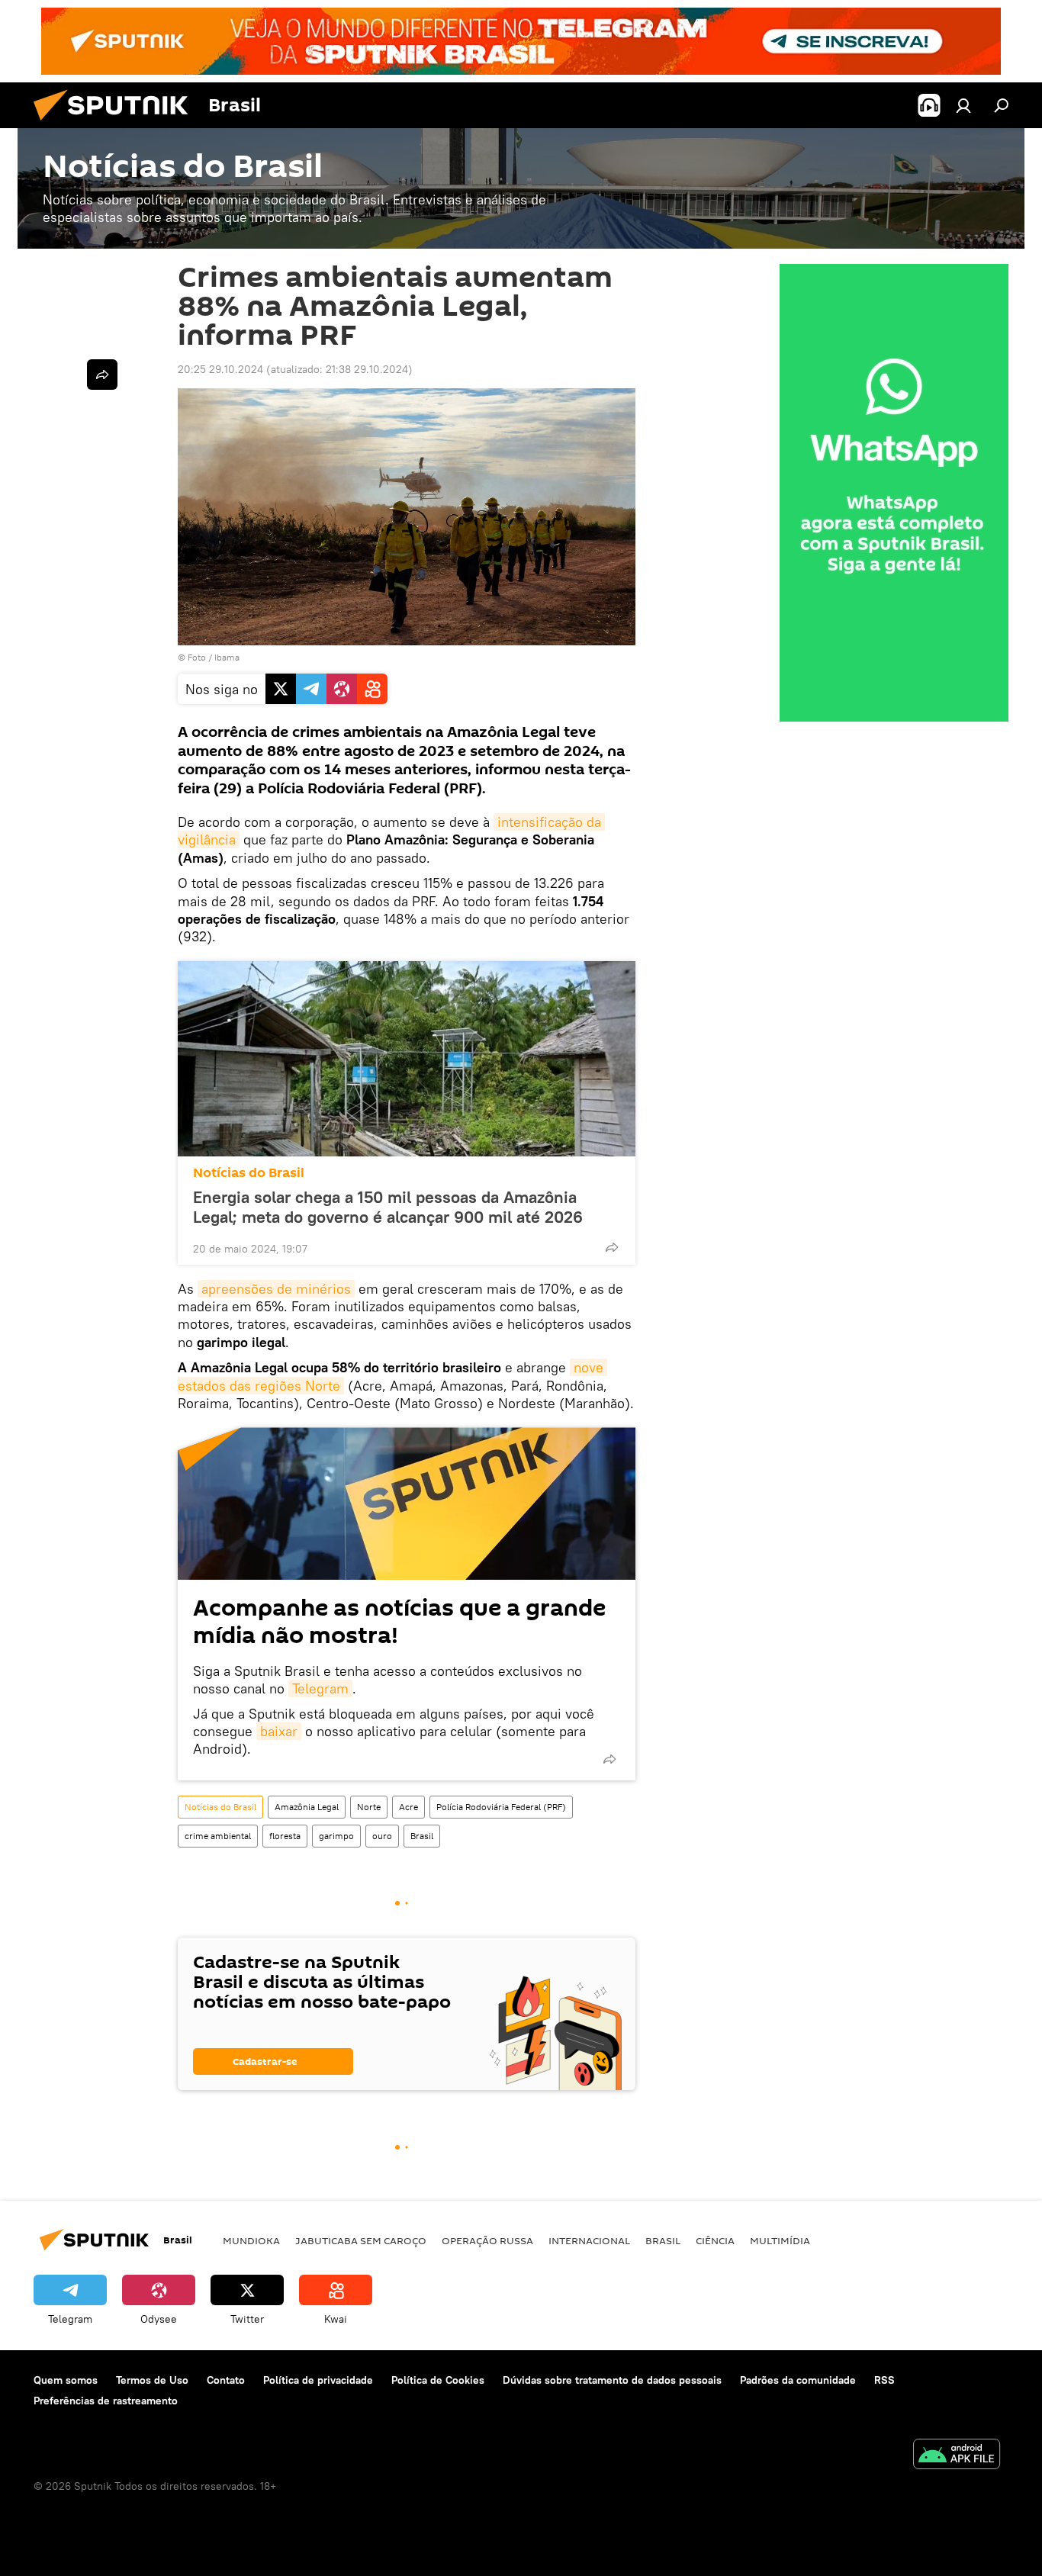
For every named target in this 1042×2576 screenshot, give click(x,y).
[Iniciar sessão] (963, 105)
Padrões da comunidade (798, 2380)
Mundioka (251, 2240)
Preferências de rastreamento (106, 2401)
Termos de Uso (152, 2380)
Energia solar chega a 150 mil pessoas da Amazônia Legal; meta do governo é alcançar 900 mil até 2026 (388, 1207)
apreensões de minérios (276, 1289)
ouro (382, 1836)
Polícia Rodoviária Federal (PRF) (501, 1807)
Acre (408, 1807)
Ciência (715, 2240)
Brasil (422, 1836)
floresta (285, 1836)
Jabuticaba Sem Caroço (361, 2240)
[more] (612, 1247)
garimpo (336, 1836)
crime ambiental (218, 1836)
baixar (279, 1731)
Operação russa (487, 2240)
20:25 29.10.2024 (220, 369)
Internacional (589, 2240)
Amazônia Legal (307, 1807)
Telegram (320, 1688)
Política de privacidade (318, 2380)
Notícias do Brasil (249, 1173)
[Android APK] (957, 2456)
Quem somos (66, 2380)
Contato (226, 2380)
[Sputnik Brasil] (117, 124)
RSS (884, 2380)
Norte (369, 1807)
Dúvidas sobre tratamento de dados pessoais (612, 2380)
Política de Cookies (438, 2380)
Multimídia (780, 2240)
